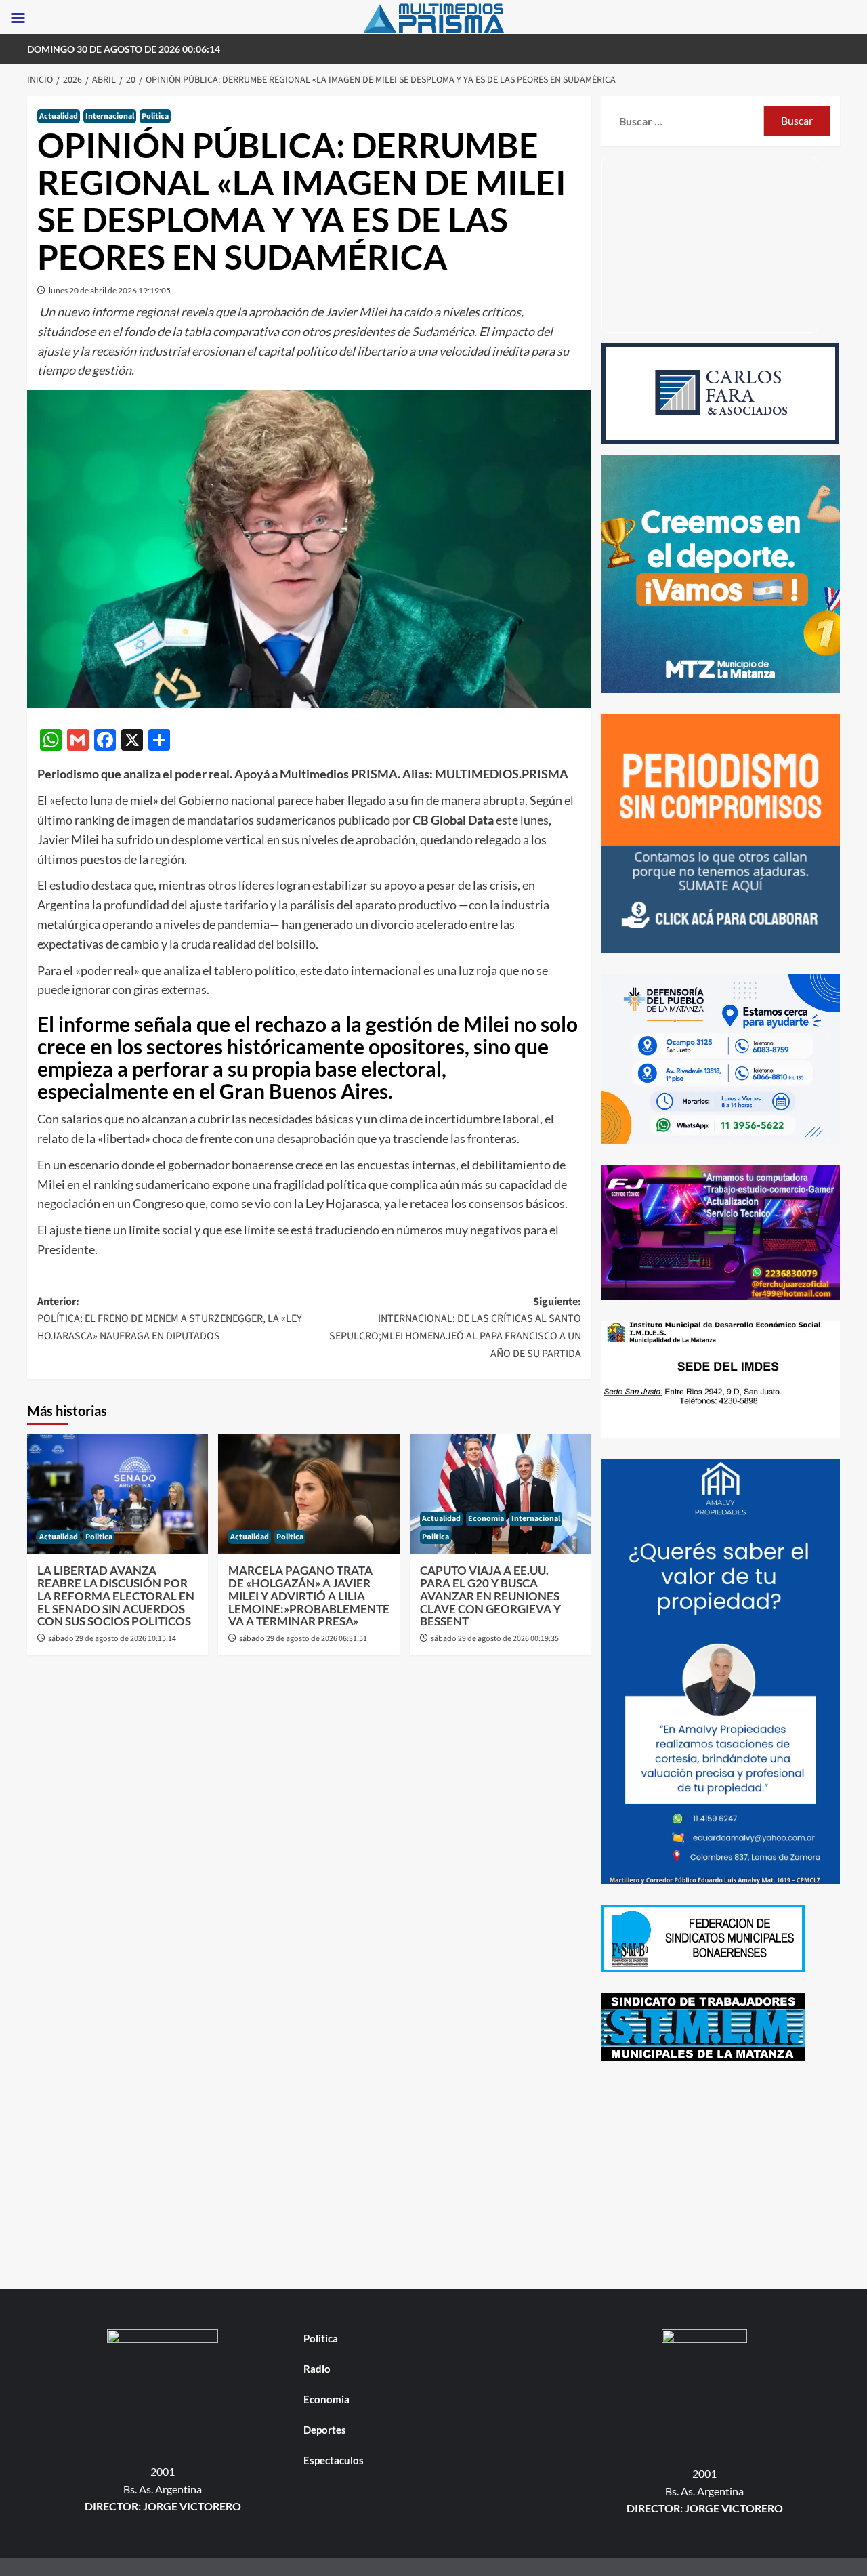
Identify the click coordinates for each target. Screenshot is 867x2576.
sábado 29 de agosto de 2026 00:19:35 (495, 1639)
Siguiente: (455, 1328)
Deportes (325, 2430)
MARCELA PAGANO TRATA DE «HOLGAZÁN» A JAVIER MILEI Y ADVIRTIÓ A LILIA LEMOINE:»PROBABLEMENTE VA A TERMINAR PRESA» (309, 1596)
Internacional (110, 116)
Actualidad (59, 116)
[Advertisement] (721, 2177)
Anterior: (170, 1319)
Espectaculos (334, 2460)
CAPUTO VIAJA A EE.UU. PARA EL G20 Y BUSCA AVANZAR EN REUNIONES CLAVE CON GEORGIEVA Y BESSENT (490, 1596)
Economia (486, 1519)
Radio (317, 2369)
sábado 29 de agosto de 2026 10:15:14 (112, 1639)
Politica (155, 116)
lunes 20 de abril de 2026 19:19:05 (110, 290)
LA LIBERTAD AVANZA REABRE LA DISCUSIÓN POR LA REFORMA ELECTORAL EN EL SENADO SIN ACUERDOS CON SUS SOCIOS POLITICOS (116, 1596)
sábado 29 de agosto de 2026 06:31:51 (303, 1639)
